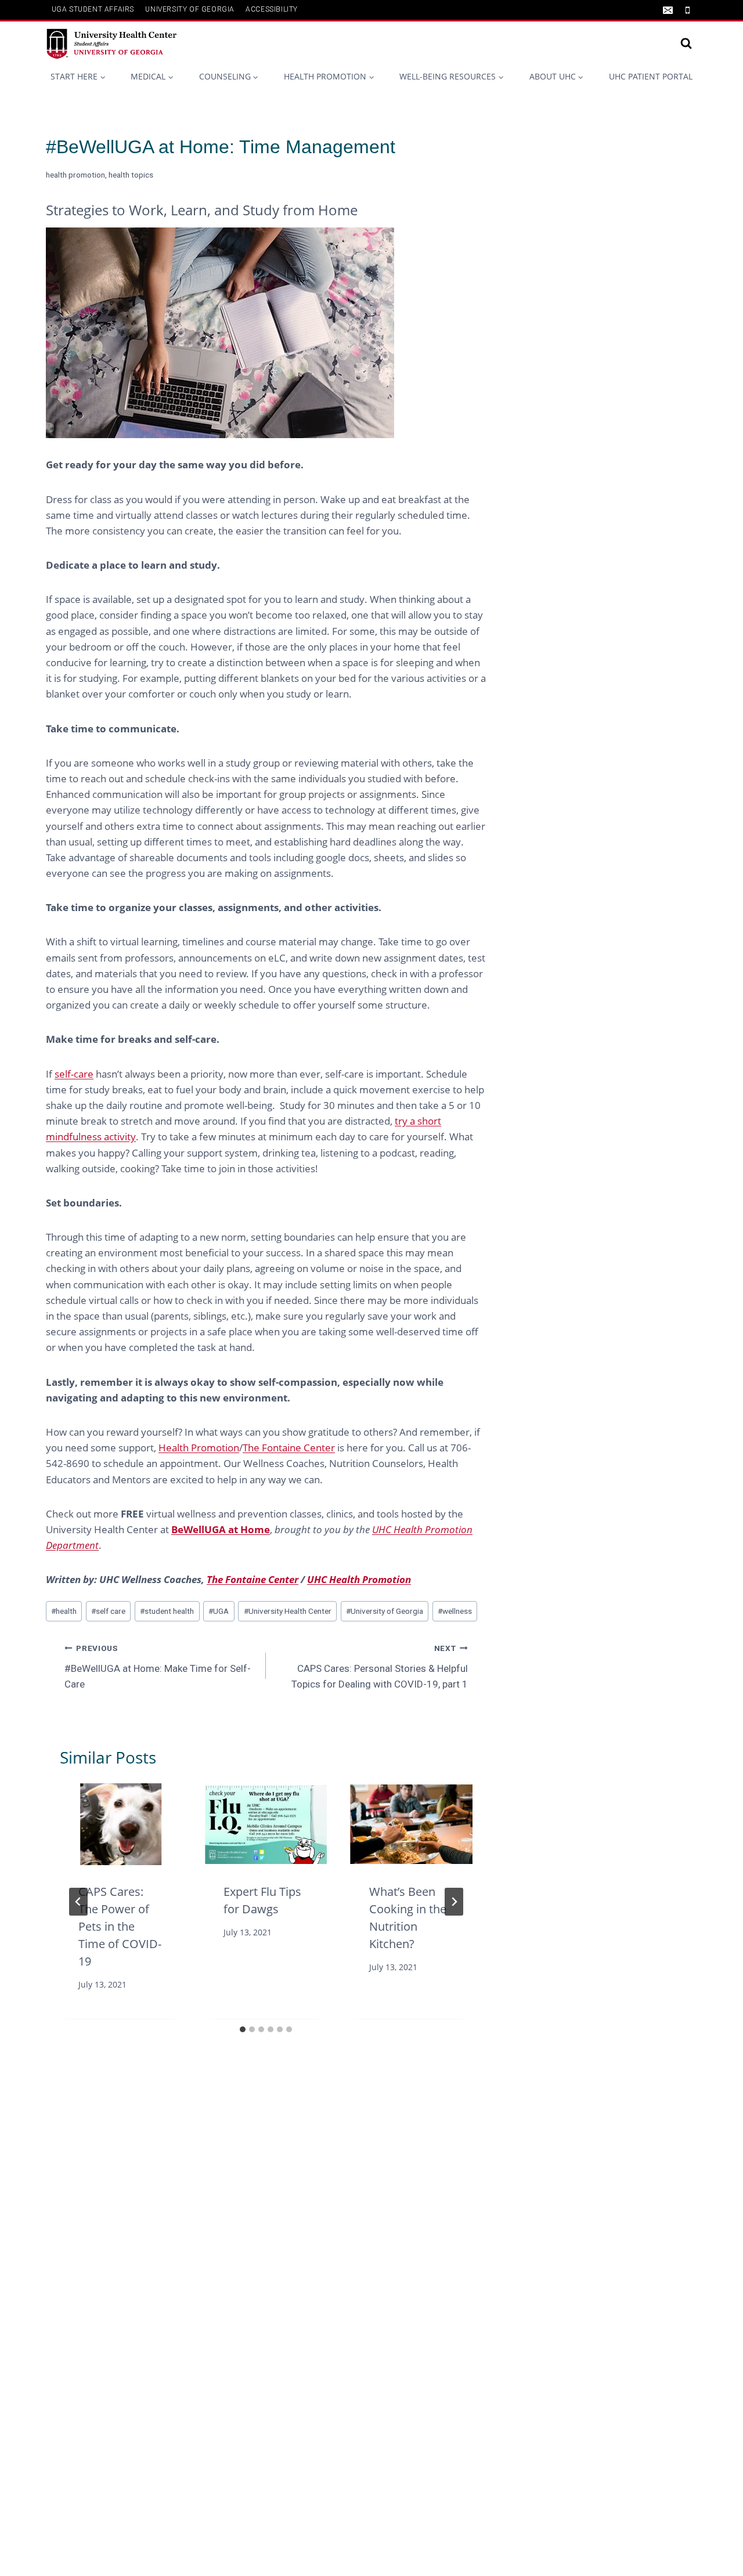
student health (167, 1611)
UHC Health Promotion (359, 1579)
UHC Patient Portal (651, 76)
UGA (219, 1611)
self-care (74, 1074)
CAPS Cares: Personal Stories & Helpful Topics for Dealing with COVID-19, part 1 (379, 1667)
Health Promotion (199, 1448)
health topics (131, 175)
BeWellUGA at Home (221, 1529)
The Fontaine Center (289, 1448)
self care (108, 1611)
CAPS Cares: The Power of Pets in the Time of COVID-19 (120, 1927)
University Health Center (288, 1611)
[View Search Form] (686, 44)
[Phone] (687, 10)
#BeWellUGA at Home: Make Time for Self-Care (158, 1667)
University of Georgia (385, 1611)
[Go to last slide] (78, 1902)
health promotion (75, 175)
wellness (455, 1611)
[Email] (668, 10)
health (64, 1611)
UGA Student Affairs (93, 9)
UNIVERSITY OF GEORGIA (190, 9)
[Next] (454, 1902)
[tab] (243, 2029)
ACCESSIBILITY (272, 9)
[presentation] (121, 1824)
